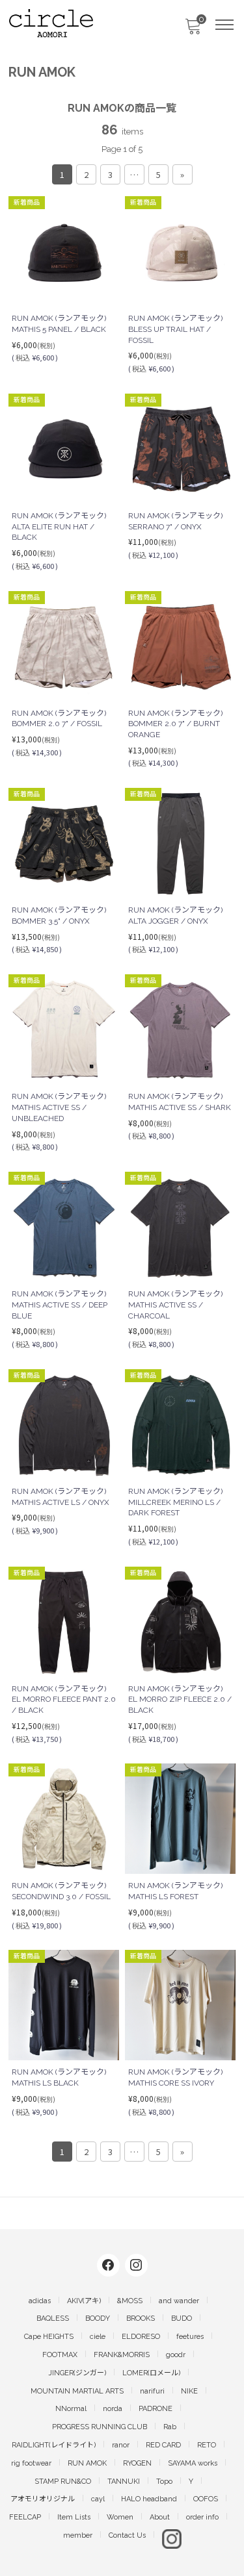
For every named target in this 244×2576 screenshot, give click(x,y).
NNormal (71, 2409)
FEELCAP (25, 2517)
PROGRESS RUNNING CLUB (100, 2427)
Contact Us (127, 2535)
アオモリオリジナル (43, 2499)
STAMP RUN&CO (63, 2481)
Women (120, 2517)
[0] (193, 30)
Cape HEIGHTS (49, 2337)
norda (113, 2409)
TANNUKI (124, 2481)
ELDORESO (141, 2337)
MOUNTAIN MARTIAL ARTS (77, 2391)
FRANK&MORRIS (122, 2355)
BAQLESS (53, 2318)
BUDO (182, 2318)
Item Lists (74, 2517)
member (78, 2535)
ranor (121, 2445)
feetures (190, 2337)
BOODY (98, 2318)
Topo (164, 2481)
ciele (98, 2337)
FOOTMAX (60, 2355)
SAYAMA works (193, 2463)
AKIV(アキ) (84, 2301)
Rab (170, 2427)
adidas (40, 2301)
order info (202, 2517)
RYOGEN (137, 2463)
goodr (176, 2355)
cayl (98, 2499)
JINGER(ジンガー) (77, 2373)
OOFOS (206, 2499)
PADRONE (156, 2409)
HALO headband (149, 2499)
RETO (207, 2445)
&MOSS (130, 2301)
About (160, 2517)
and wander (179, 2301)
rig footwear (31, 2463)
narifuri (152, 2391)
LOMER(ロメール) (151, 2373)
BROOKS (141, 2318)
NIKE (189, 2391)
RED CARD (163, 2445)
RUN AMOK (87, 2463)
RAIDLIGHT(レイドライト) (54, 2445)
